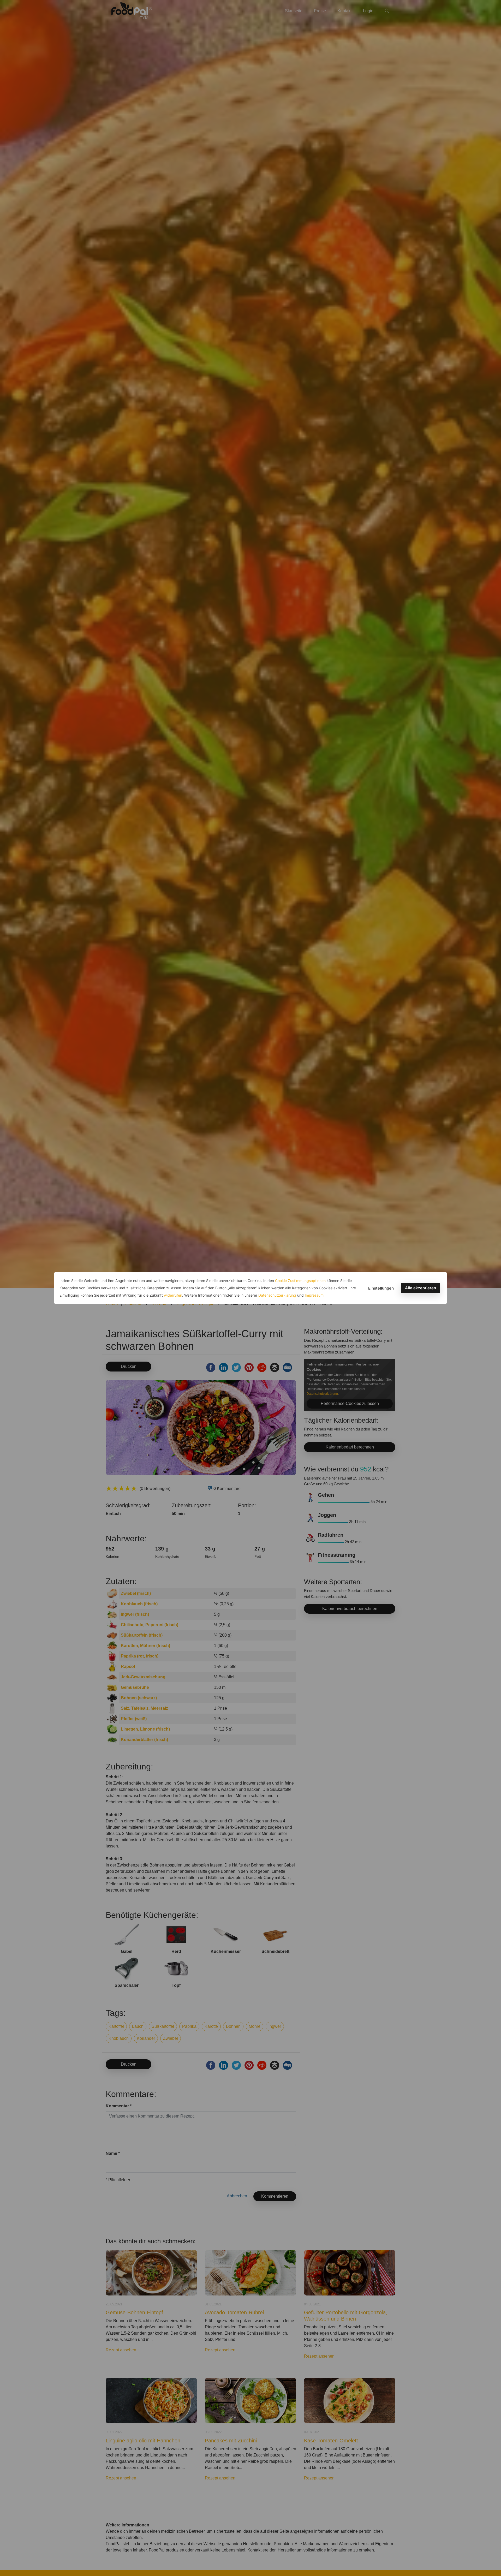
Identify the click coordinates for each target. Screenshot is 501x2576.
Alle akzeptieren (421, 1288)
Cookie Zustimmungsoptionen (300, 1281)
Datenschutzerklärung (277, 1295)
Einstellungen (381, 1288)
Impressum (314, 1295)
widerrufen (173, 1295)
